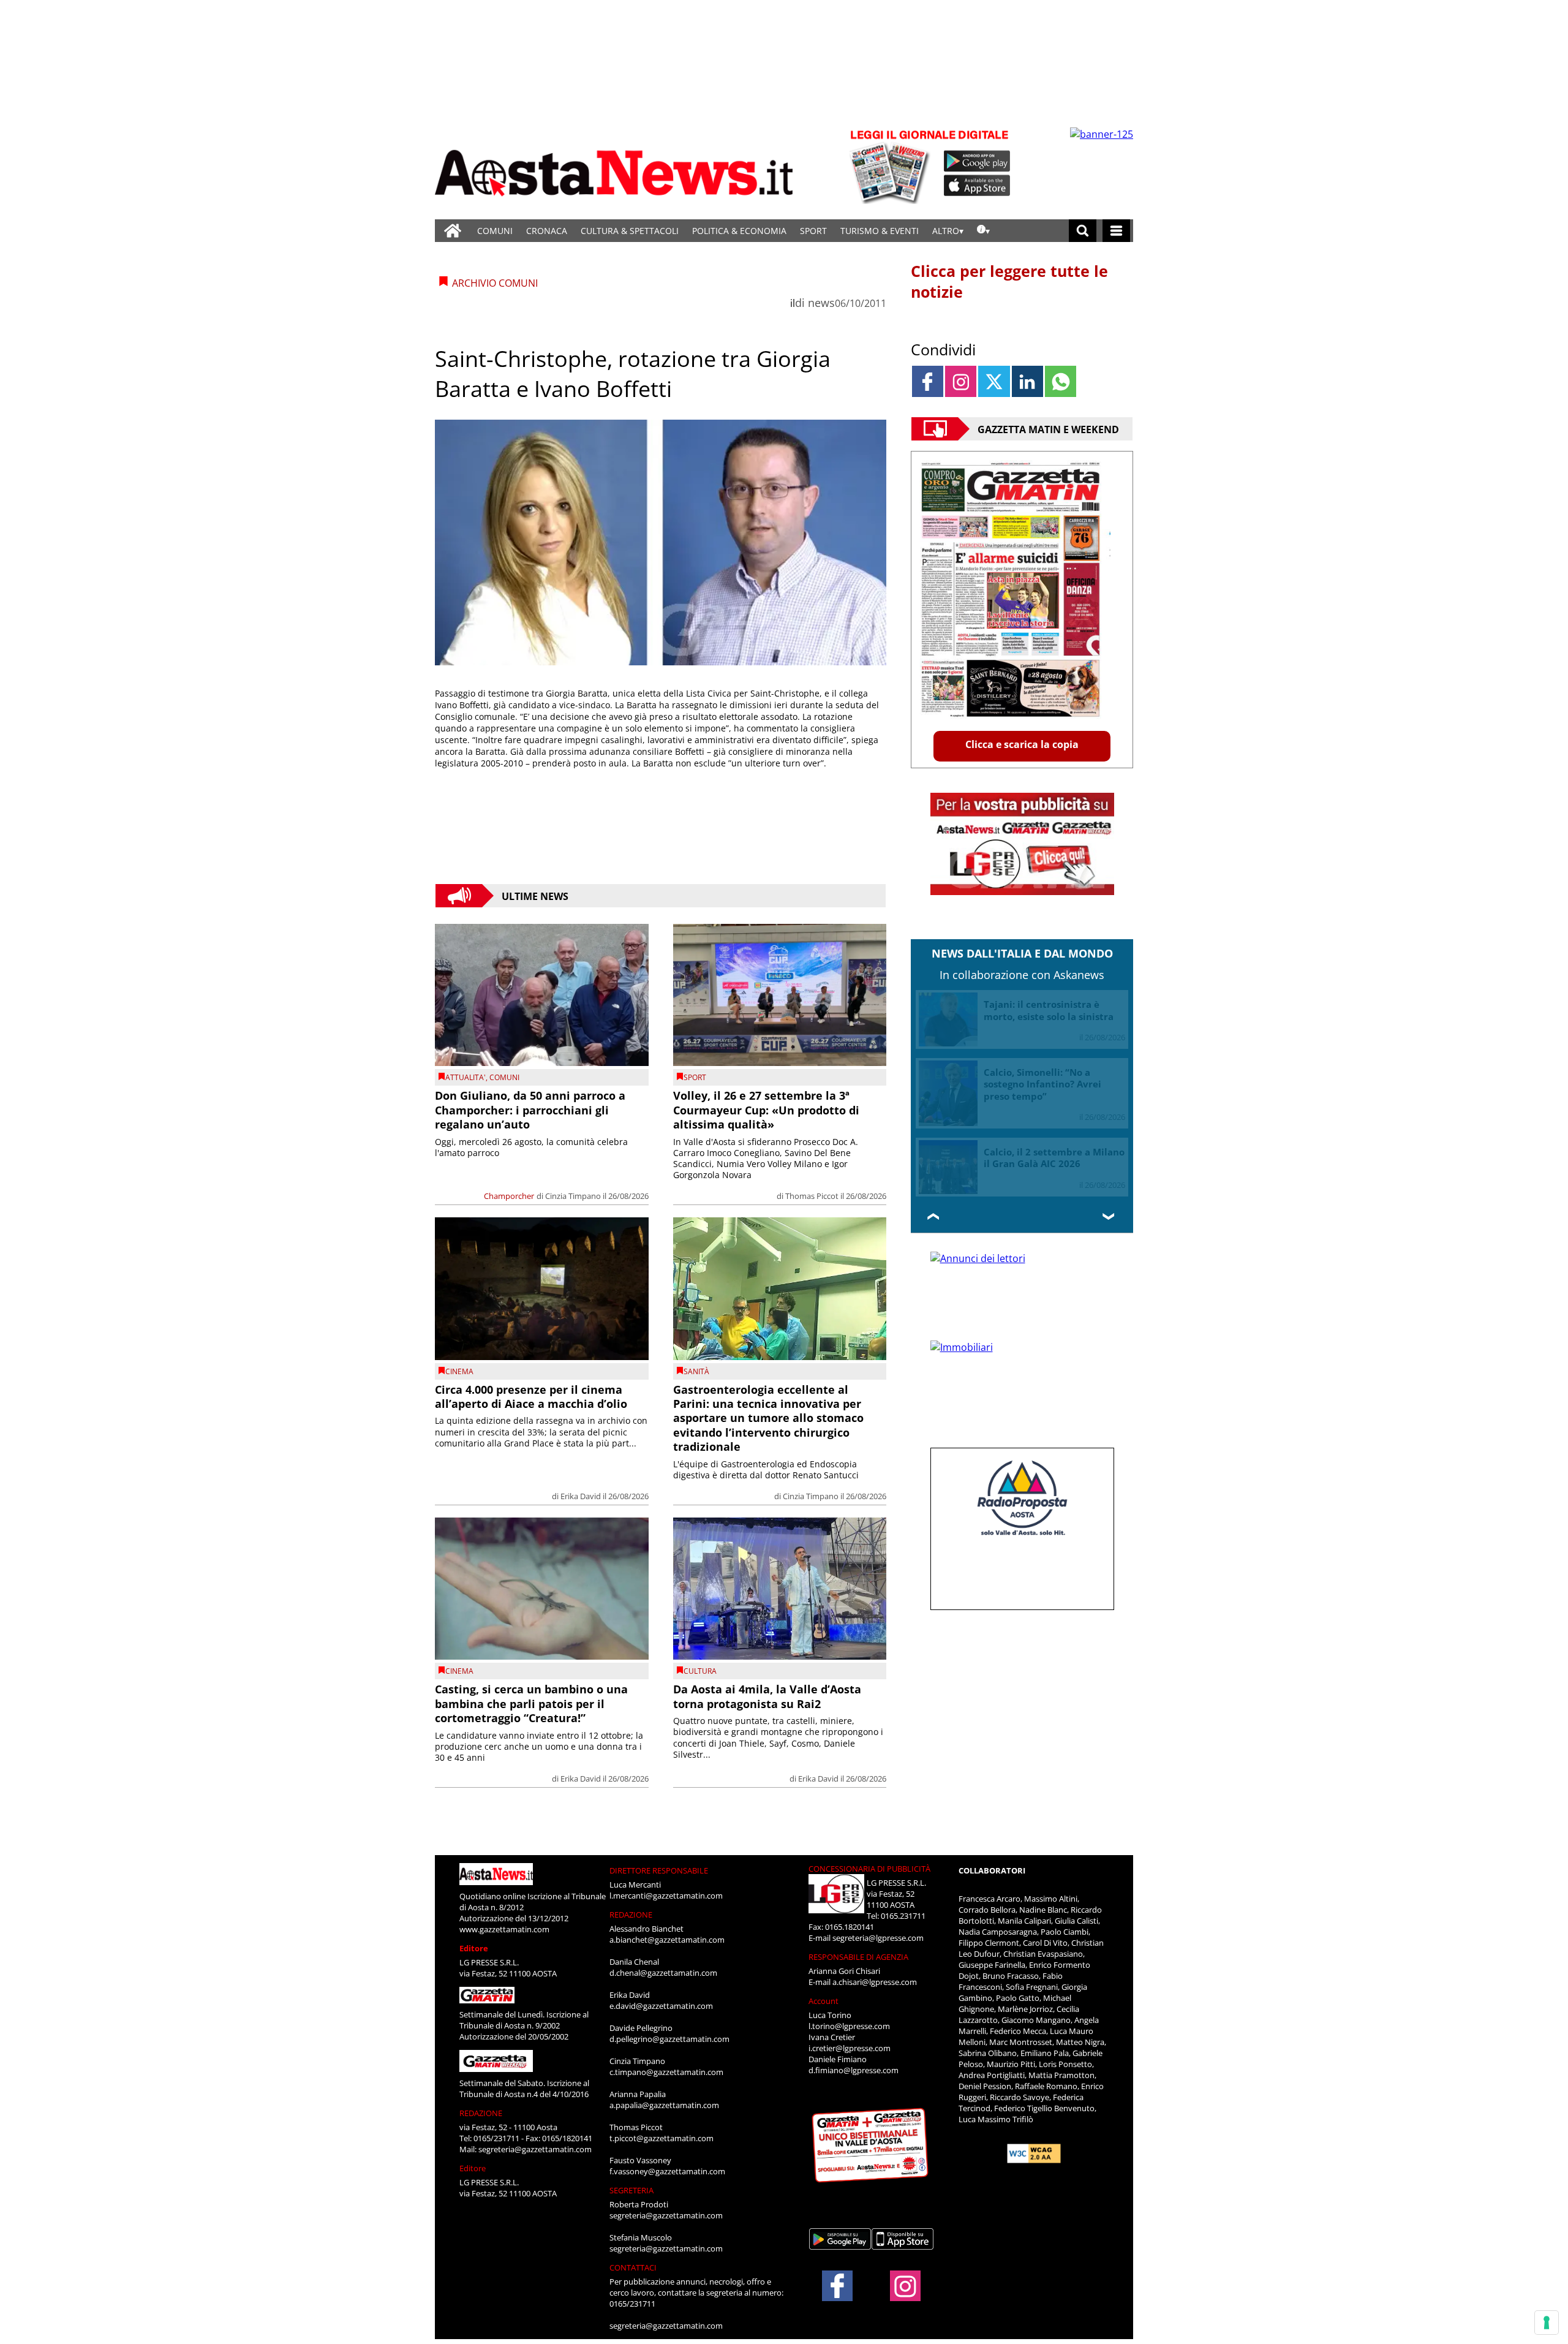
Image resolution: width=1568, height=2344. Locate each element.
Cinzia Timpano (573, 1196)
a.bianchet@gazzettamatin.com (667, 1940)
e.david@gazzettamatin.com (661, 2006)
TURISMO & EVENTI (880, 231)
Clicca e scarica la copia (1022, 744)
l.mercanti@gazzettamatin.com (666, 1896)
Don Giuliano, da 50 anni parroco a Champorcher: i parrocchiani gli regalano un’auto (530, 1110)
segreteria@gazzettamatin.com (535, 2149)
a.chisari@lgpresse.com (875, 1982)
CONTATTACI (633, 2267)
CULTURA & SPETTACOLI (630, 231)
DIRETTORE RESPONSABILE (659, 1870)
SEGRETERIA (631, 2190)
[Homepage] (453, 231)
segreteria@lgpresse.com (878, 1938)
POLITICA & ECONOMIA (739, 231)
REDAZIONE (481, 2113)
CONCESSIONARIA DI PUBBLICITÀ (869, 1869)
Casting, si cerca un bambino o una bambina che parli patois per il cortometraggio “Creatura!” (531, 1703)
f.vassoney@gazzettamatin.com (667, 2171)
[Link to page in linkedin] (1027, 381)
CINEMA (459, 1371)
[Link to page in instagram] (961, 381)
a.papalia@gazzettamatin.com (664, 2105)
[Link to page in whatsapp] (1061, 381)
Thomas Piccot (812, 1196)
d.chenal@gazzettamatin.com (663, 1973)
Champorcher (509, 1196)
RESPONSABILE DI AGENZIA (858, 1957)
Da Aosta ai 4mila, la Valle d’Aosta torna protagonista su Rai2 (767, 1696)
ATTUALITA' (466, 1077)
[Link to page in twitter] (994, 381)
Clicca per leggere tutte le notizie (1009, 281)
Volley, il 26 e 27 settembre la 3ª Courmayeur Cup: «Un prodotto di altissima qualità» (766, 1110)
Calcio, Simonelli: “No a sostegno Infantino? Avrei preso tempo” (1042, 1084)
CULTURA (700, 1671)
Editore (474, 1948)
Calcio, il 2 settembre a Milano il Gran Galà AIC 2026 (1054, 1158)
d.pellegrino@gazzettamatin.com (669, 2039)
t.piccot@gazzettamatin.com (661, 2138)
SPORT (813, 231)
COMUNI (495, 231)
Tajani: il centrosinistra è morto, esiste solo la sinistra (1049, 1010)
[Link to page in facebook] (928, 381)
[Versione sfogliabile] (892, 166)
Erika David (581, 1496)
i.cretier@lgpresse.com (850, 2048)
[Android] (977, 161)
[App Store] (978, 186)
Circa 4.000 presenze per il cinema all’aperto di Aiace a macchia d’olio (531, 1397)
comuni (504, 1077)
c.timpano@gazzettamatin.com (666, 2072)
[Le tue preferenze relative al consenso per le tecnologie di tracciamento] (1547, 2323)
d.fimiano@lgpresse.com (854, 2070)
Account (824, 2001)
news (821, 303)
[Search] (1083, 231)
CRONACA (547, 231)
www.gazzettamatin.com (504, 1929)
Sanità (696, 1371)
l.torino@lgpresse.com (849, 2026)
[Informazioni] (983, 231)
